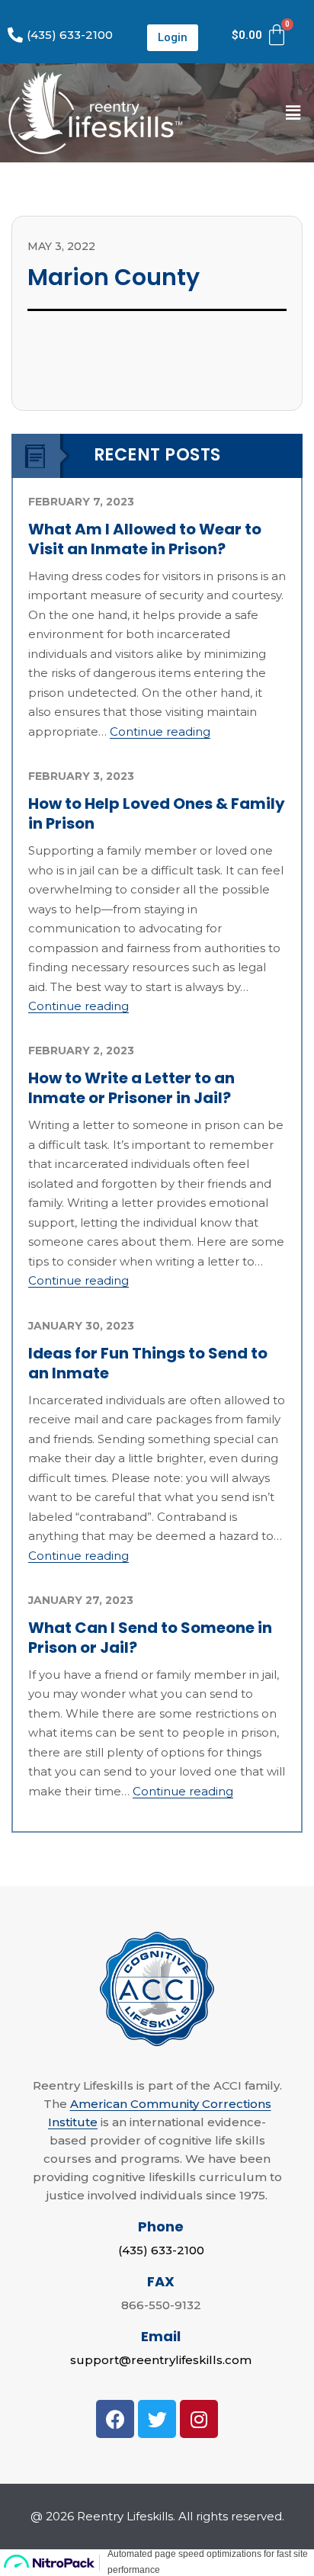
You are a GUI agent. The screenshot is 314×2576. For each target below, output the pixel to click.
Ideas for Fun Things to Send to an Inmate (148, 1363)
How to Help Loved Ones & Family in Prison (157, 813)
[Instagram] (199, 2419)
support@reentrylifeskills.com (161, 2360)
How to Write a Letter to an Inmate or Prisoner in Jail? (131, 1088)
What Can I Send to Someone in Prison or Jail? (150, 1638)
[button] (173, 38)
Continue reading (160, 731)
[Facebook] (115, 2419)
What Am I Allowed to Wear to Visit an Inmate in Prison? (145, 539)
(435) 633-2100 (161, 2250)
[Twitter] (157, 2419)
